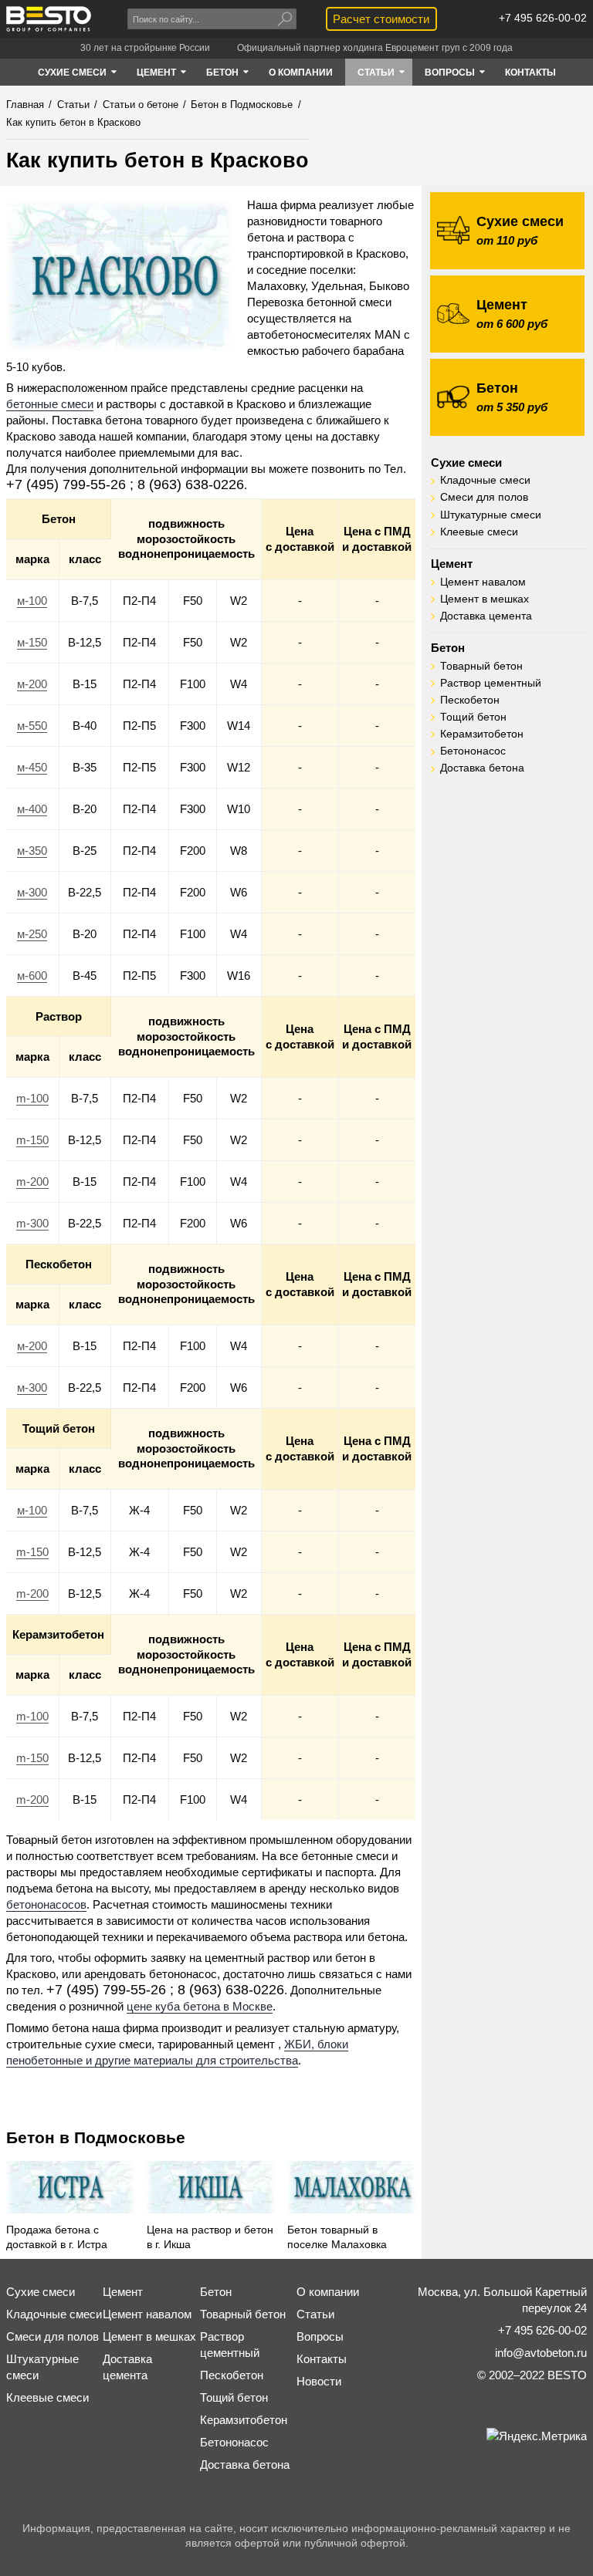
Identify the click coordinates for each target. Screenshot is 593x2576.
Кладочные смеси (485, 480)
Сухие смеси (466, 463)
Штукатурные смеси (491, 515)
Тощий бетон (473, 717)
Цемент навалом (483, 582)
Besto (49, 19)
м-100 (32, 601)
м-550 (32, 726)
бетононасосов (46, 1904)
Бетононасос (473, 751)
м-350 (32, 851)
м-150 (32, 642)
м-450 (32, 767)
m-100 (32, 1098)
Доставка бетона (482, 768)
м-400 (32, 809)
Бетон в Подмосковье (96, 2137)
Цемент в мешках (485, 599)
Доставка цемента (486, 616)
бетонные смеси (50, 404)
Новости (319, 2381)
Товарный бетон (481, 666)
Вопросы (320, 2336)
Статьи (315, 2314)
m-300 (32, 1223)
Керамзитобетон (482, 734)
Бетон (448, 648)
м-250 (32, 934)
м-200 (32, 684)
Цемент (452, 564)
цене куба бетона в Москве (200, 2006)
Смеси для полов (484, 497)
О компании (328, 2292)
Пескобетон (470, 700)
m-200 (32, 1182)
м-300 (32, 892)
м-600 (32, 976)
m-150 (32, 1140)
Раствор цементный (491, 683)
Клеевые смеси (479, 532)
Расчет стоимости (381, 19)
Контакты (322, 2359)
